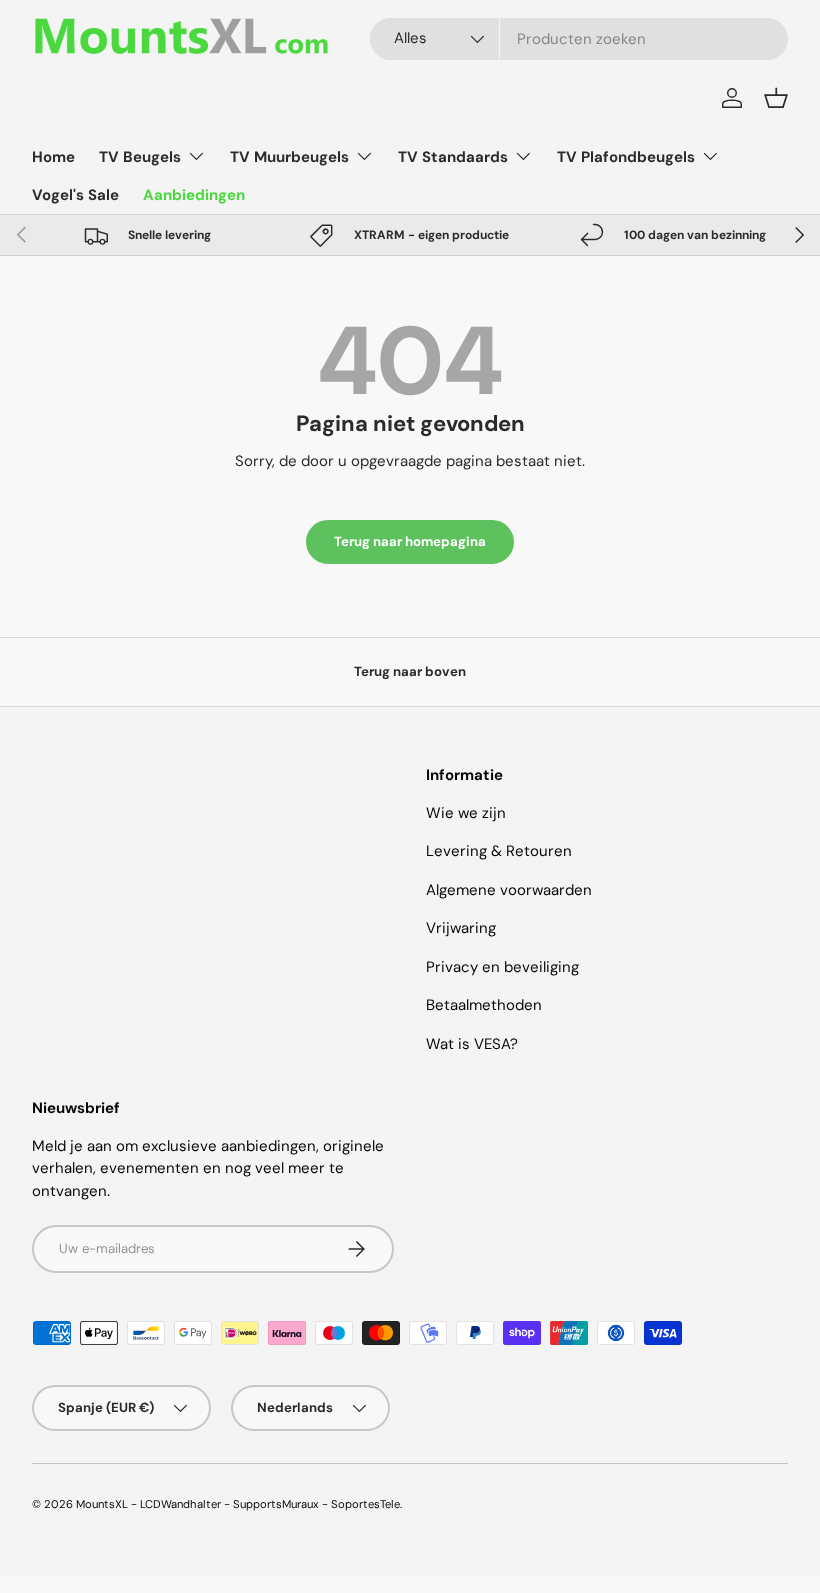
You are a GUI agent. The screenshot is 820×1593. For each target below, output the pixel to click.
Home (53, 157)
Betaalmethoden (484, 1005)
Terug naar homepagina (410, 541)
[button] (776, 98)
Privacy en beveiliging (502, 967)
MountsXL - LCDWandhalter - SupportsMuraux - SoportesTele (238, 1504)
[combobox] (579, 39)
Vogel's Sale (75, 195)
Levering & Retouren (499, 851)
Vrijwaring (461, 928)
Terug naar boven (410, 671)
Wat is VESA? (472, 1044)
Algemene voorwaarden (509, 890)
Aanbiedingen (194, 195)
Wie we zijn (466, 813)
